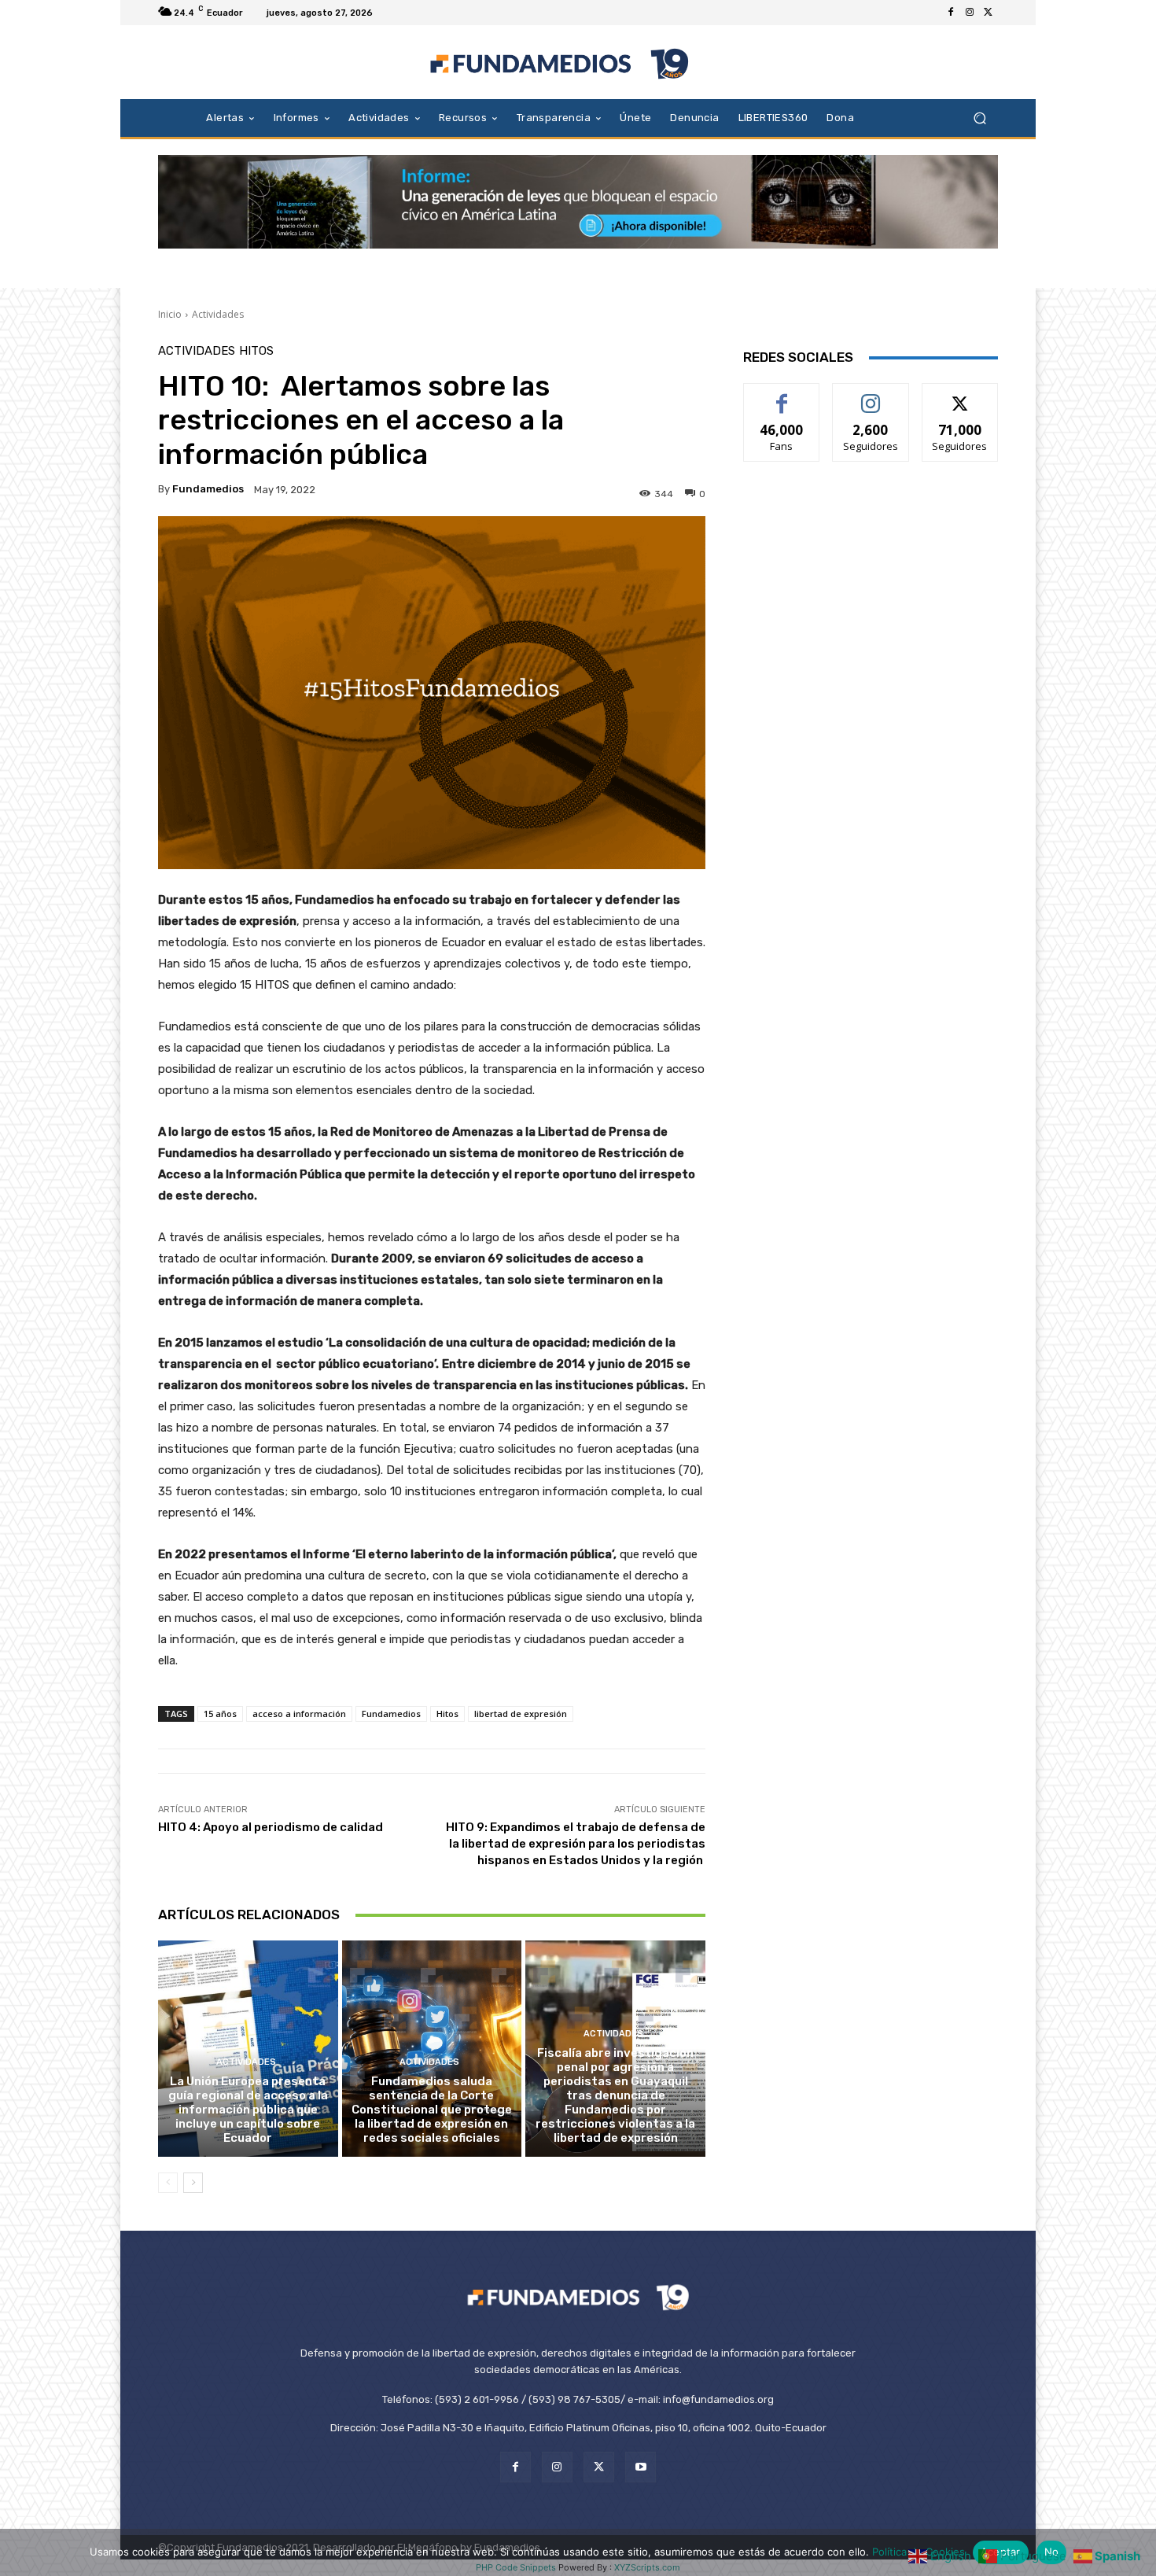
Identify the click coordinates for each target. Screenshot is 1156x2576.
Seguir (871, 395)
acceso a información (299, 1714)
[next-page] (193, 2183)
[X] (988, 13)
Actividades (218, 314)
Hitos (256, 351)
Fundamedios (208, 489)
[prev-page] (168, 2183)
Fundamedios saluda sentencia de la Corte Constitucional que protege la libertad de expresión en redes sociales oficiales (432, 2110)
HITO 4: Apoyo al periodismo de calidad (271, 1827)
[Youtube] (641, 2467)
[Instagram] (970, 13)
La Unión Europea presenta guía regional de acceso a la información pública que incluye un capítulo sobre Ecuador (248, 2110)
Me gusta (782, 395)
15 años (220, 1714)
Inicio (170, 314)
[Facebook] (951, 13)
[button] (979, 118)
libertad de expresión (521, 1714)
